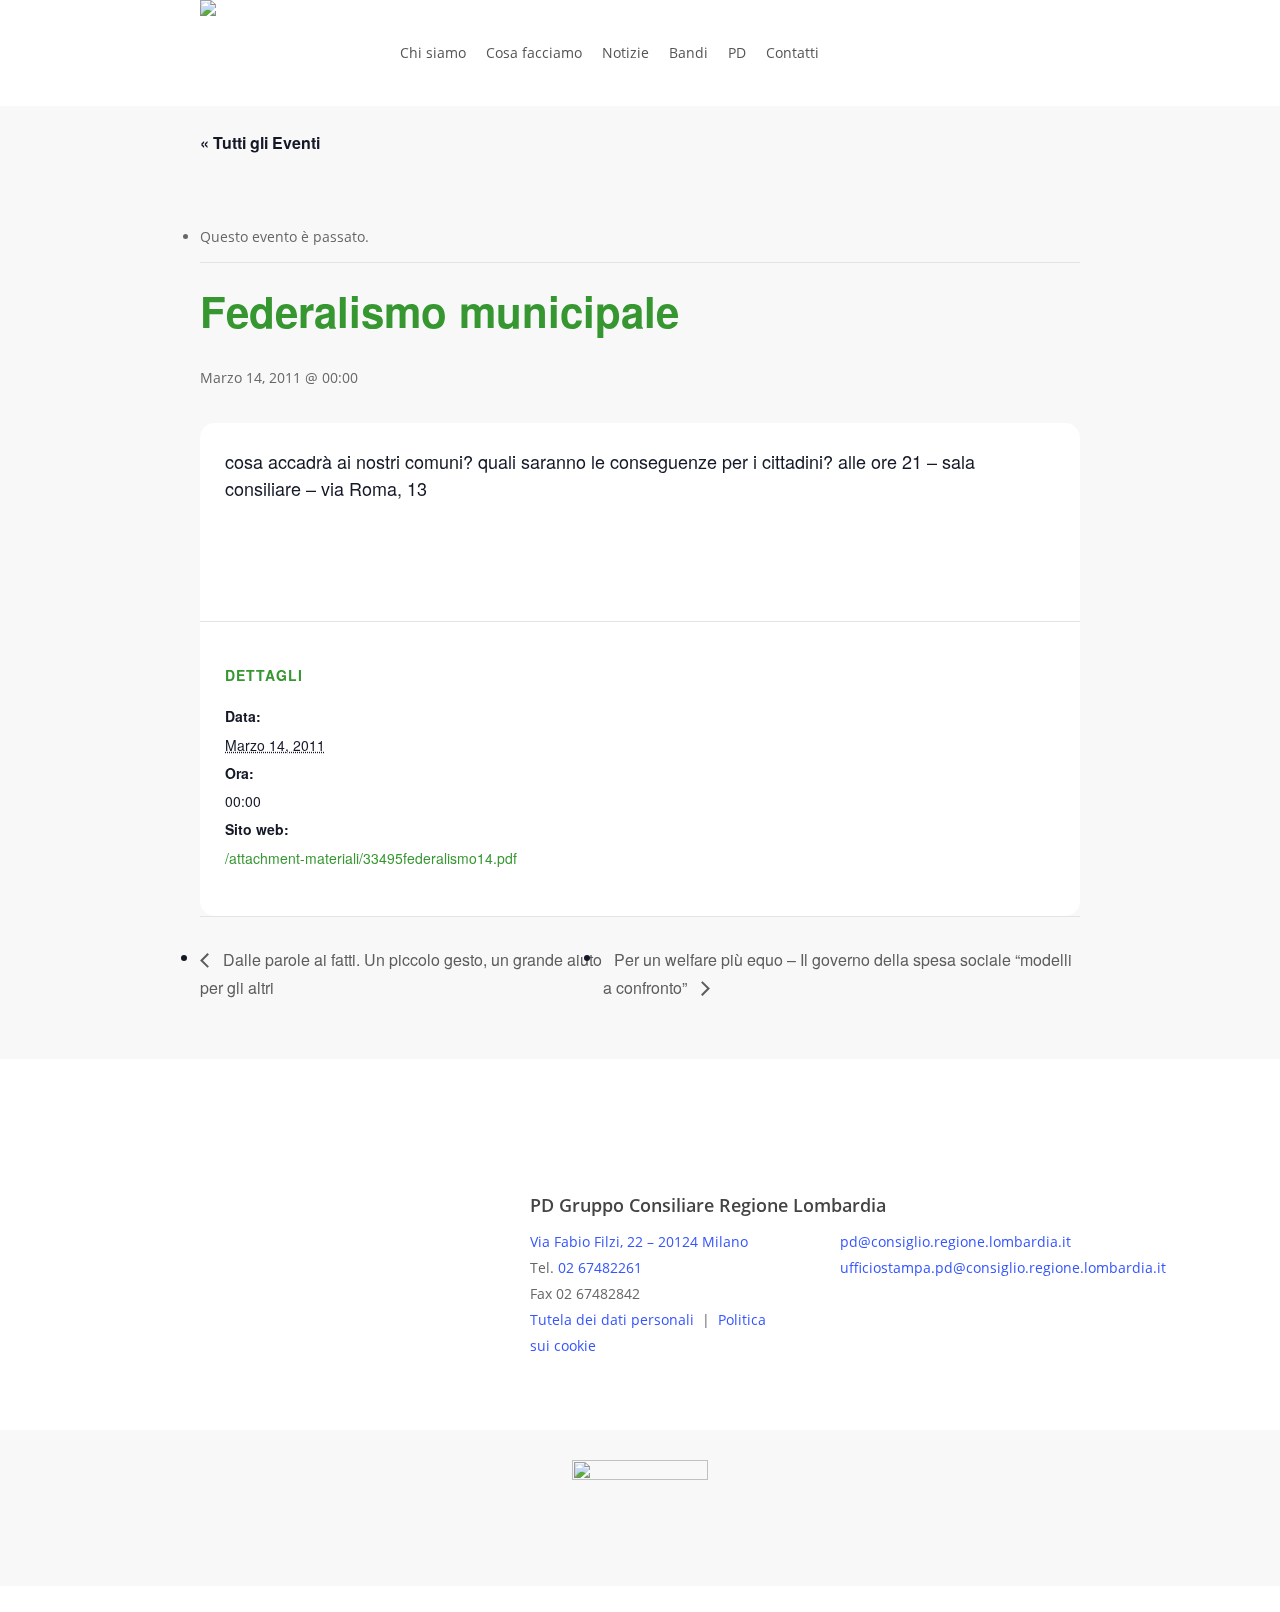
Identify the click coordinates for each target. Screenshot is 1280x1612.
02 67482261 (600, 1267)
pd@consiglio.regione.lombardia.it (955, 1241)
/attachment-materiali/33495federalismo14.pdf (371, 858)
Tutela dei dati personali (614, 1319)
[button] (640, 1599)
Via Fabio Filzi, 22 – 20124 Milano (639, 1241)
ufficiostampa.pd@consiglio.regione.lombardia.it (1003, 1267)
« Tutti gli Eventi (260, 142)
